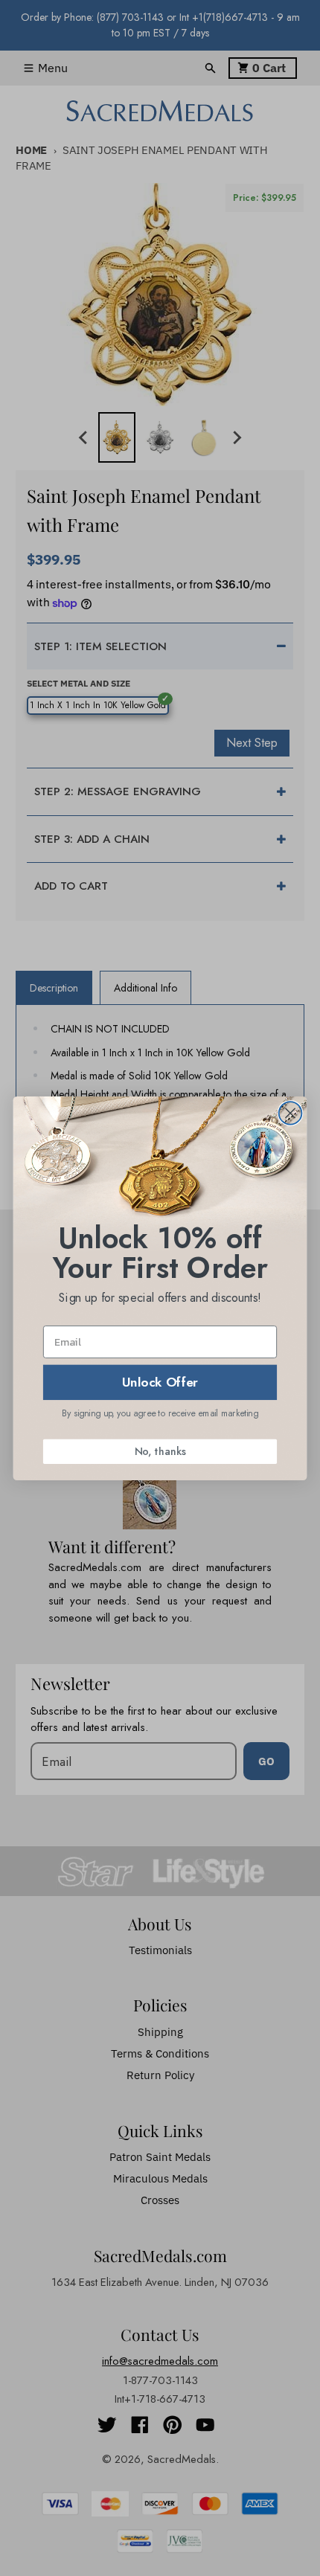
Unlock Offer (160, 1382)
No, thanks (160, 1451)
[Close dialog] (291, 1113)
